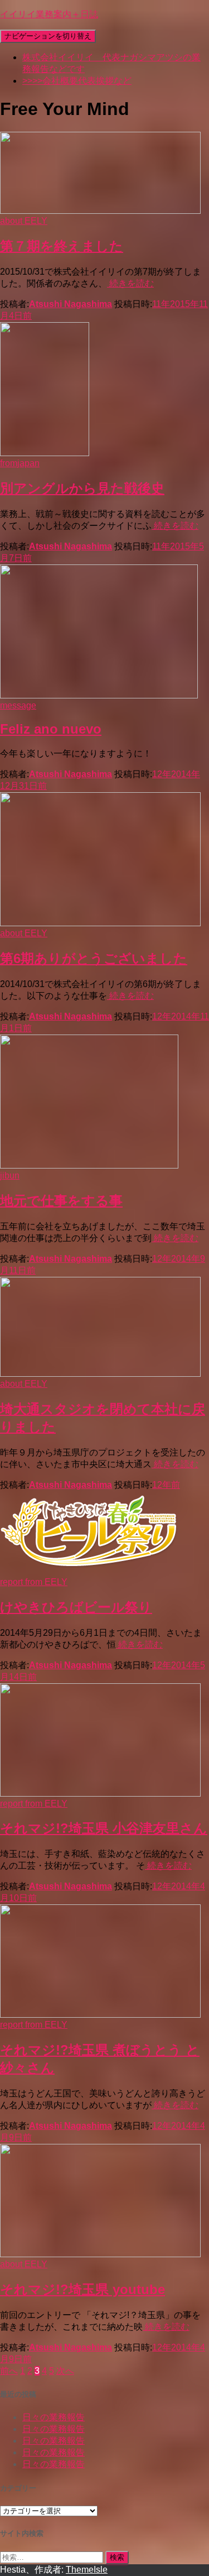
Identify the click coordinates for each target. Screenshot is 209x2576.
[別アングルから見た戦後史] (45, 453)
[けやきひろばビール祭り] (89, 1572)
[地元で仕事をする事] (89, 1165)
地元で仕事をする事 (61, 1201)
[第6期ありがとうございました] (100, 923)
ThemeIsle (87, 2570)
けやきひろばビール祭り (76, 1607)
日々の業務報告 (54, 2417)
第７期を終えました (62, 246)
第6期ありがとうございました (94, 958)
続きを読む (130, 283)
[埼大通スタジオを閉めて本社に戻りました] (100, 1374)
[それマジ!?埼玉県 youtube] (100, 2254)
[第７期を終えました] (100, 211)
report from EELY (34, 1582)
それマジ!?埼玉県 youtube (82, 2289)
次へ (65, 2371)
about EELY (24, 221)
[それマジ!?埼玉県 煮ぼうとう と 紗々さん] (100, 2015)
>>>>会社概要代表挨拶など (77, 81)
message (18, 705)
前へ (9, 2371)
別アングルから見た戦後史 (82, 488)
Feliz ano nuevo (51, 729)
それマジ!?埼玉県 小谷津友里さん (104, 1828)
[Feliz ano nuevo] (99, 695)
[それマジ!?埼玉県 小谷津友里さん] (100, 1794)
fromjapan (20, 463)
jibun (10, 1176)
